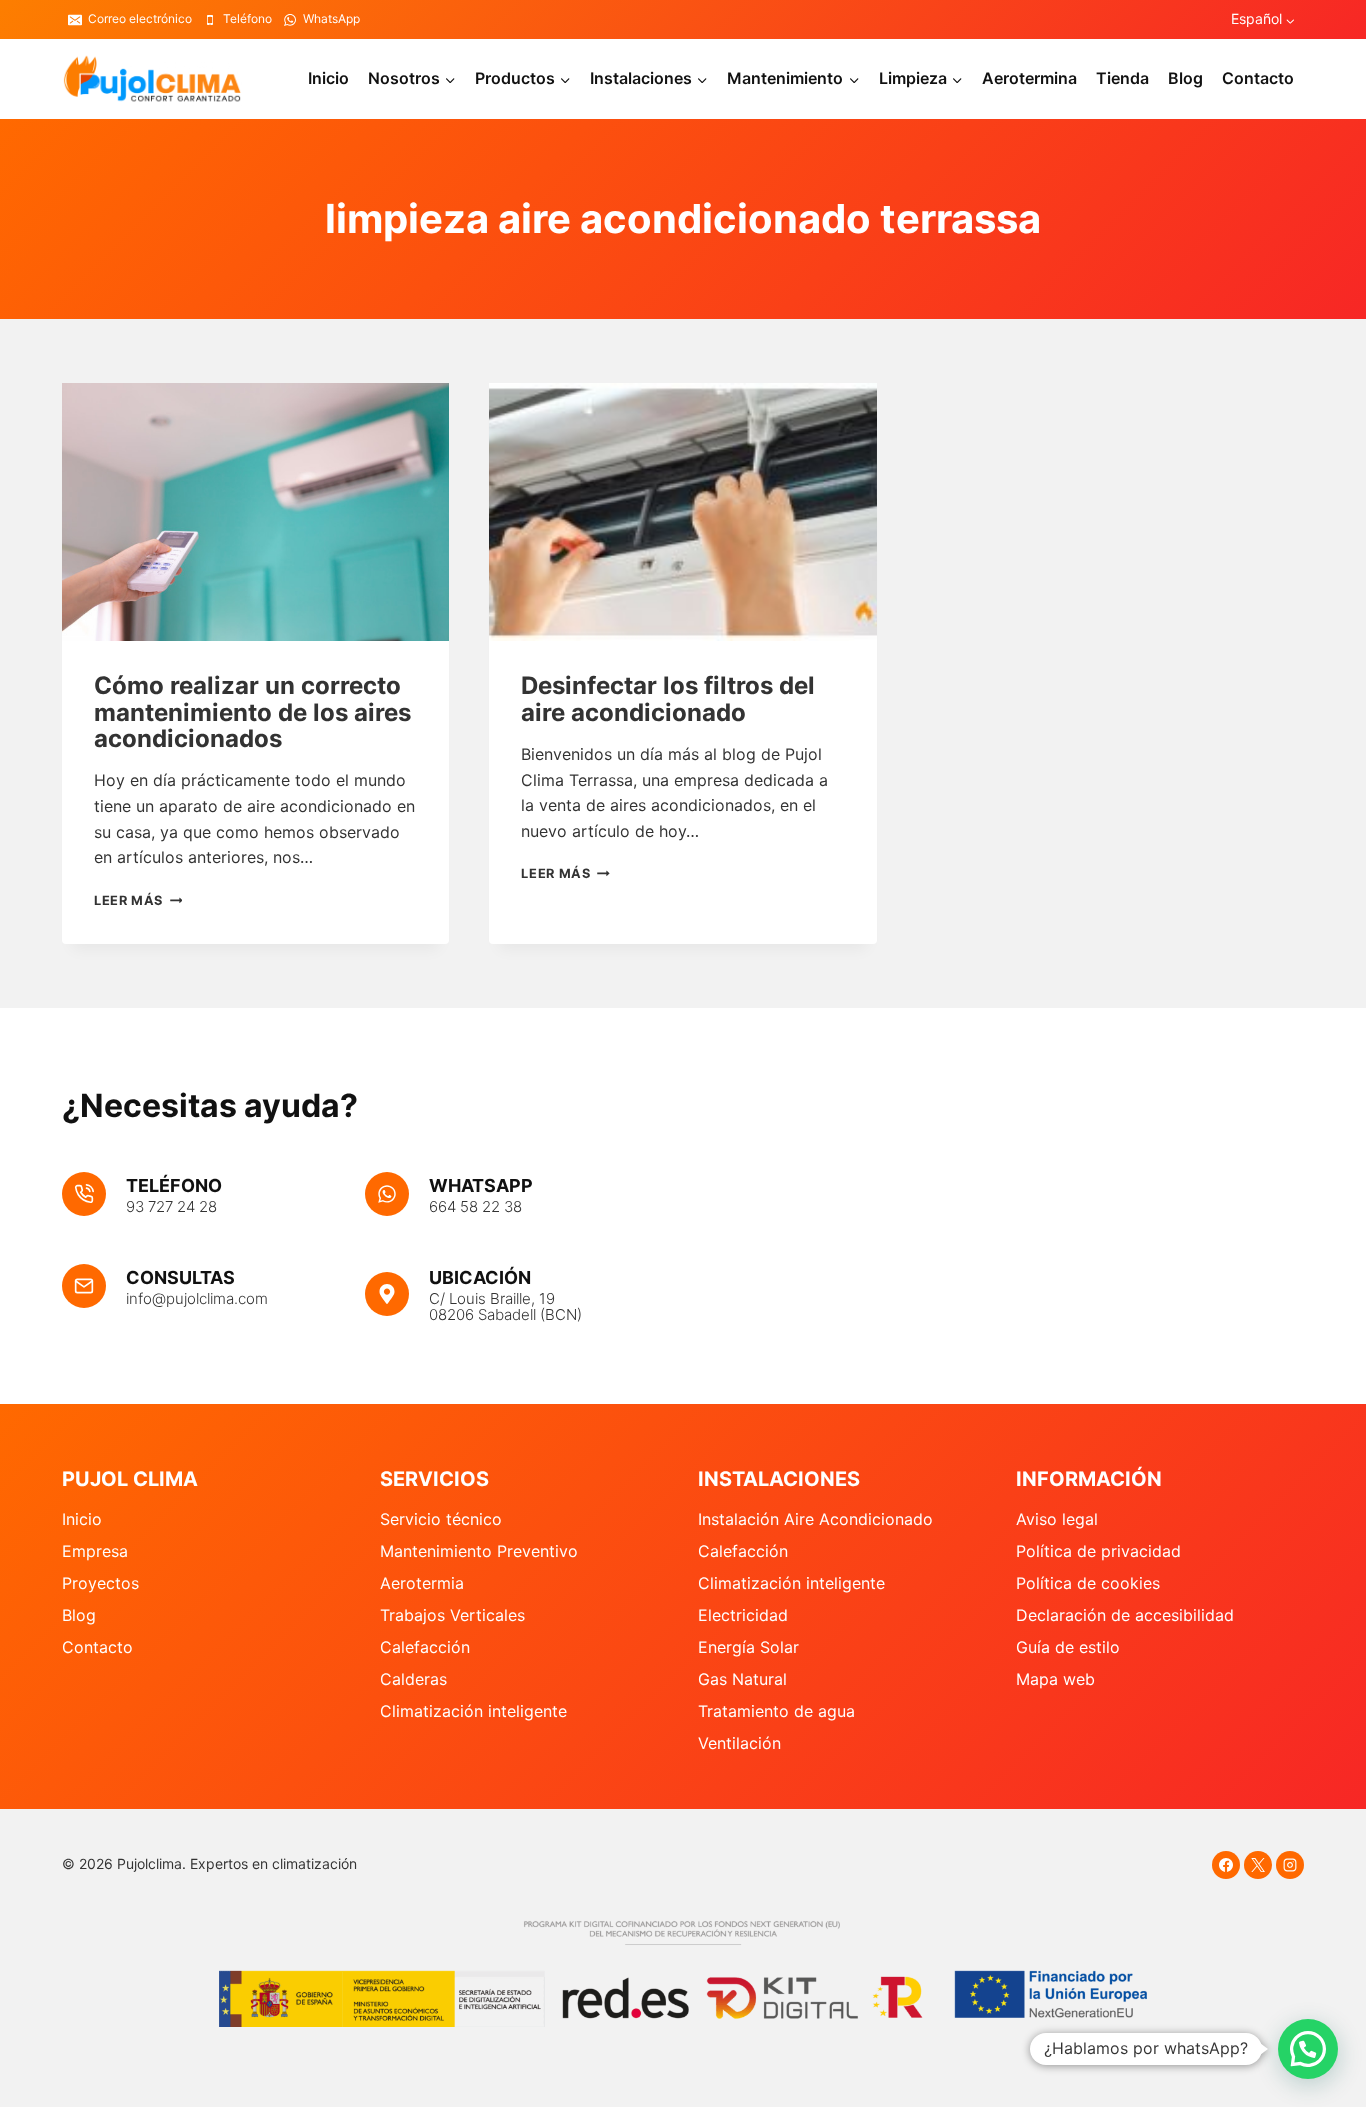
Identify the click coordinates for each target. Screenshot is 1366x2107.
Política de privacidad (1098, 1551)
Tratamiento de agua (776, 1711)
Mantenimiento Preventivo (479, 1551)
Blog (1185, 78)
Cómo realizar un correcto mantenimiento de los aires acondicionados (252, 712)
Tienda (1122, 78)
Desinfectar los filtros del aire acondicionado (668, 698)
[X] (1258, 1865)
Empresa (95, 1551)
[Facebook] (1226, 1865)
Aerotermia (422, 1583)
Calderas (413, 1679)
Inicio (328, 78)
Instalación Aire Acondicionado (815, 1519)
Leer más (138, 900)
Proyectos (100, 1583)
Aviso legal (1057, 1519)
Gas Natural (742, 1679)
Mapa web (1055, 1679)
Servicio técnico (441, 1519)
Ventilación (739, 1743)
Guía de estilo (1068, 1647)
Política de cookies (1088, 1583)
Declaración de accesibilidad (1125, 1615)
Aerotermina (1029, 78)
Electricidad (743, 1615)
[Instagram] (1290, 1865)
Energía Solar (748, 1647)
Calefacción (425, 1647)
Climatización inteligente (473, 1711)
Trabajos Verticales (452, 1615)
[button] (1308, 2049)
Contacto (1258, 78)
